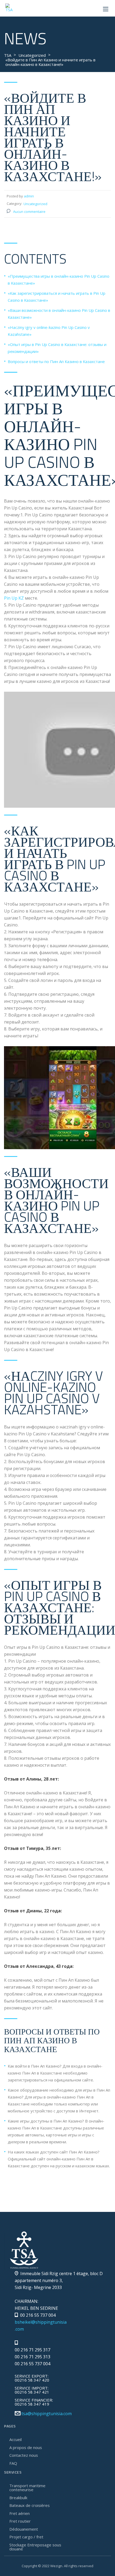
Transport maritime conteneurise (27, 2488)
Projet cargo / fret (26, 2537)
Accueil (16, 2439)
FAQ (13, 2463)
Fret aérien (20, 2513)
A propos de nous (26, 2447)
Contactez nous (24, 2455)
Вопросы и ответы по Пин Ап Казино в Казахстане (56, 361)
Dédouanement (24, 2529)
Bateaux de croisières (30, 2505)
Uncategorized (35, 204)
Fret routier (20, 2521)
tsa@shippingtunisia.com (47, 2414)
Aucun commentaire (29, 212)
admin (29, 196)
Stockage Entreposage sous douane (35, 2547)
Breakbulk (18, 2498)
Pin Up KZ (14, 598)
